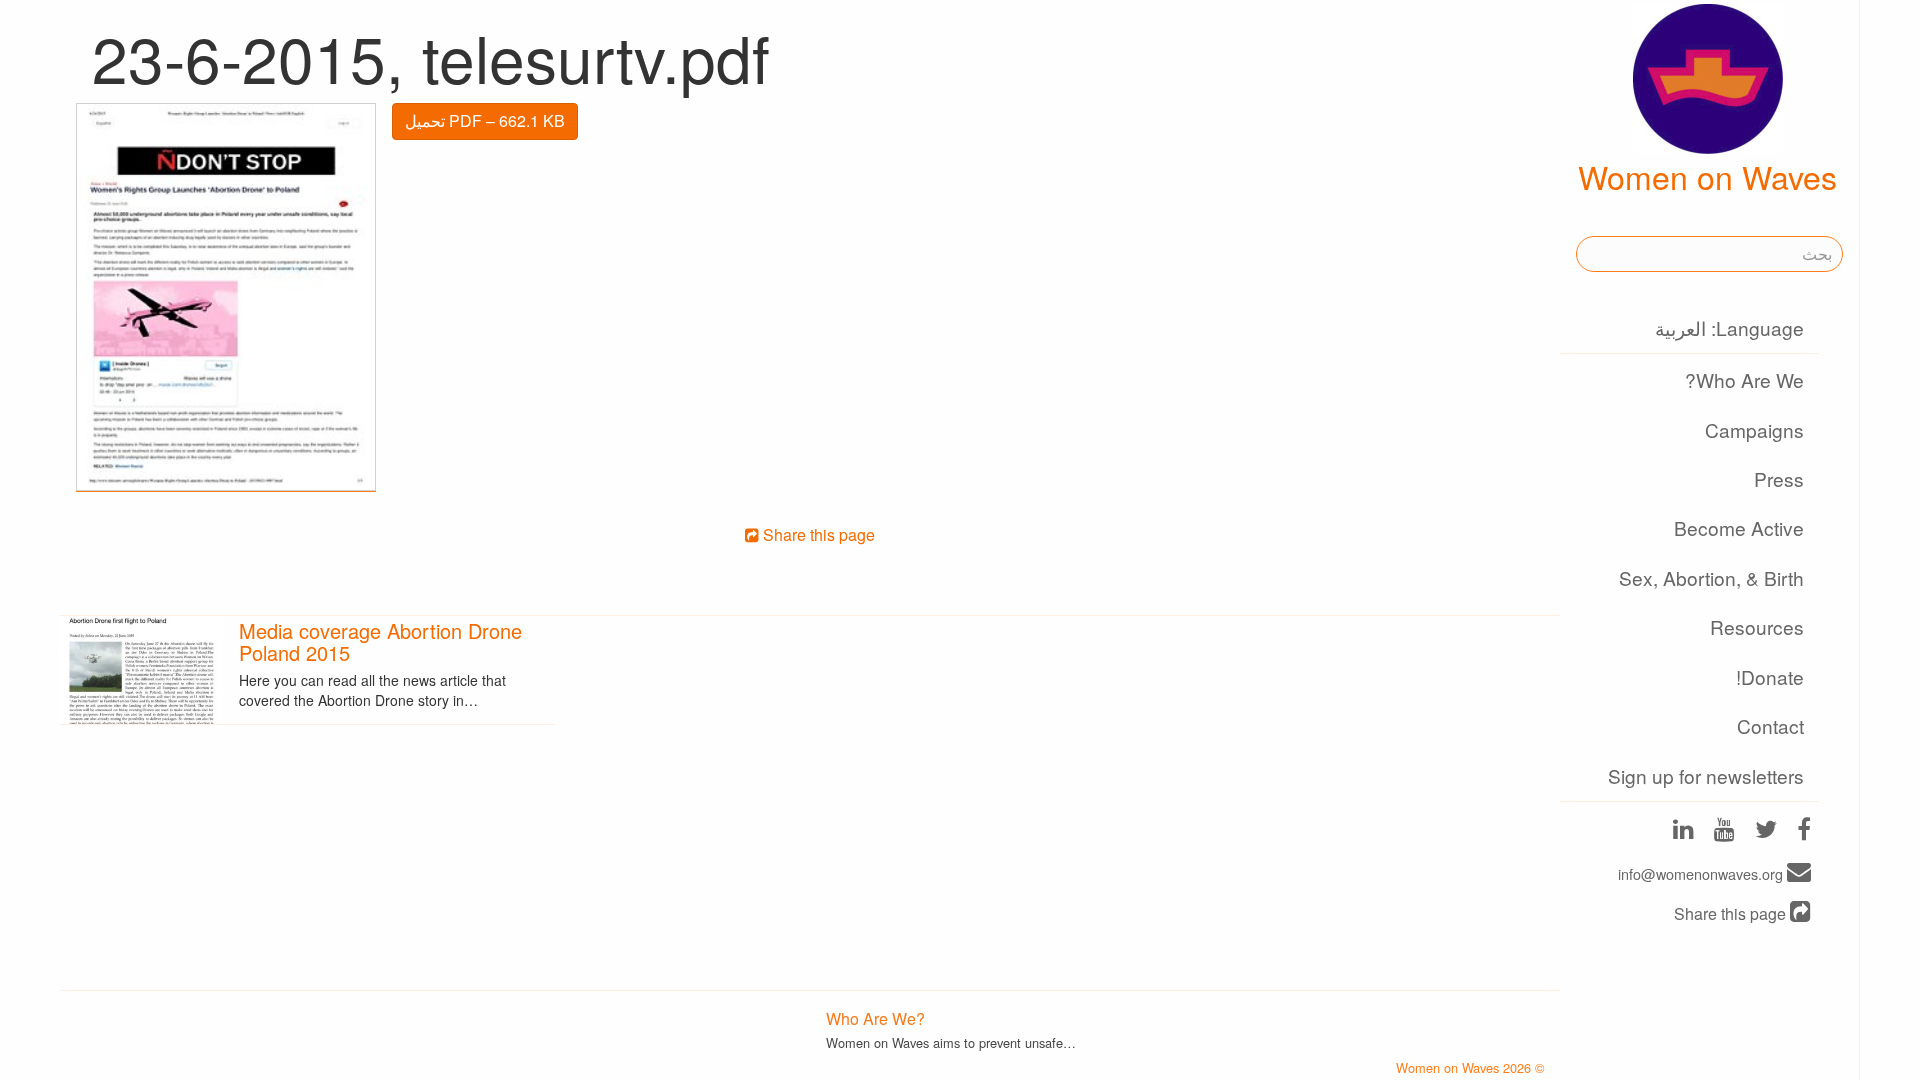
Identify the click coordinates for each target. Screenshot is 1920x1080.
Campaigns (1754, 429)
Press (1779, 478)
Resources (1757, 626)
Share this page (1732, 913)
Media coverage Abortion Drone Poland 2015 (380, 641)
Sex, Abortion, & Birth (1711, 577)
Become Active (1739, 527)
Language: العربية (1729, 327)
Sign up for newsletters (1706, 775)
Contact (1770, 725)
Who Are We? (1744, 379)
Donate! (1770, 676)
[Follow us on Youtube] (1724, 831)
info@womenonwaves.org (1702, 873)
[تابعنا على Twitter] (1766, 831)
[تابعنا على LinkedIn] (1683, 831)
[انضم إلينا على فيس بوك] (1804, 831)
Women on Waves (1707, 176)
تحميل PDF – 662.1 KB (485, 120)
